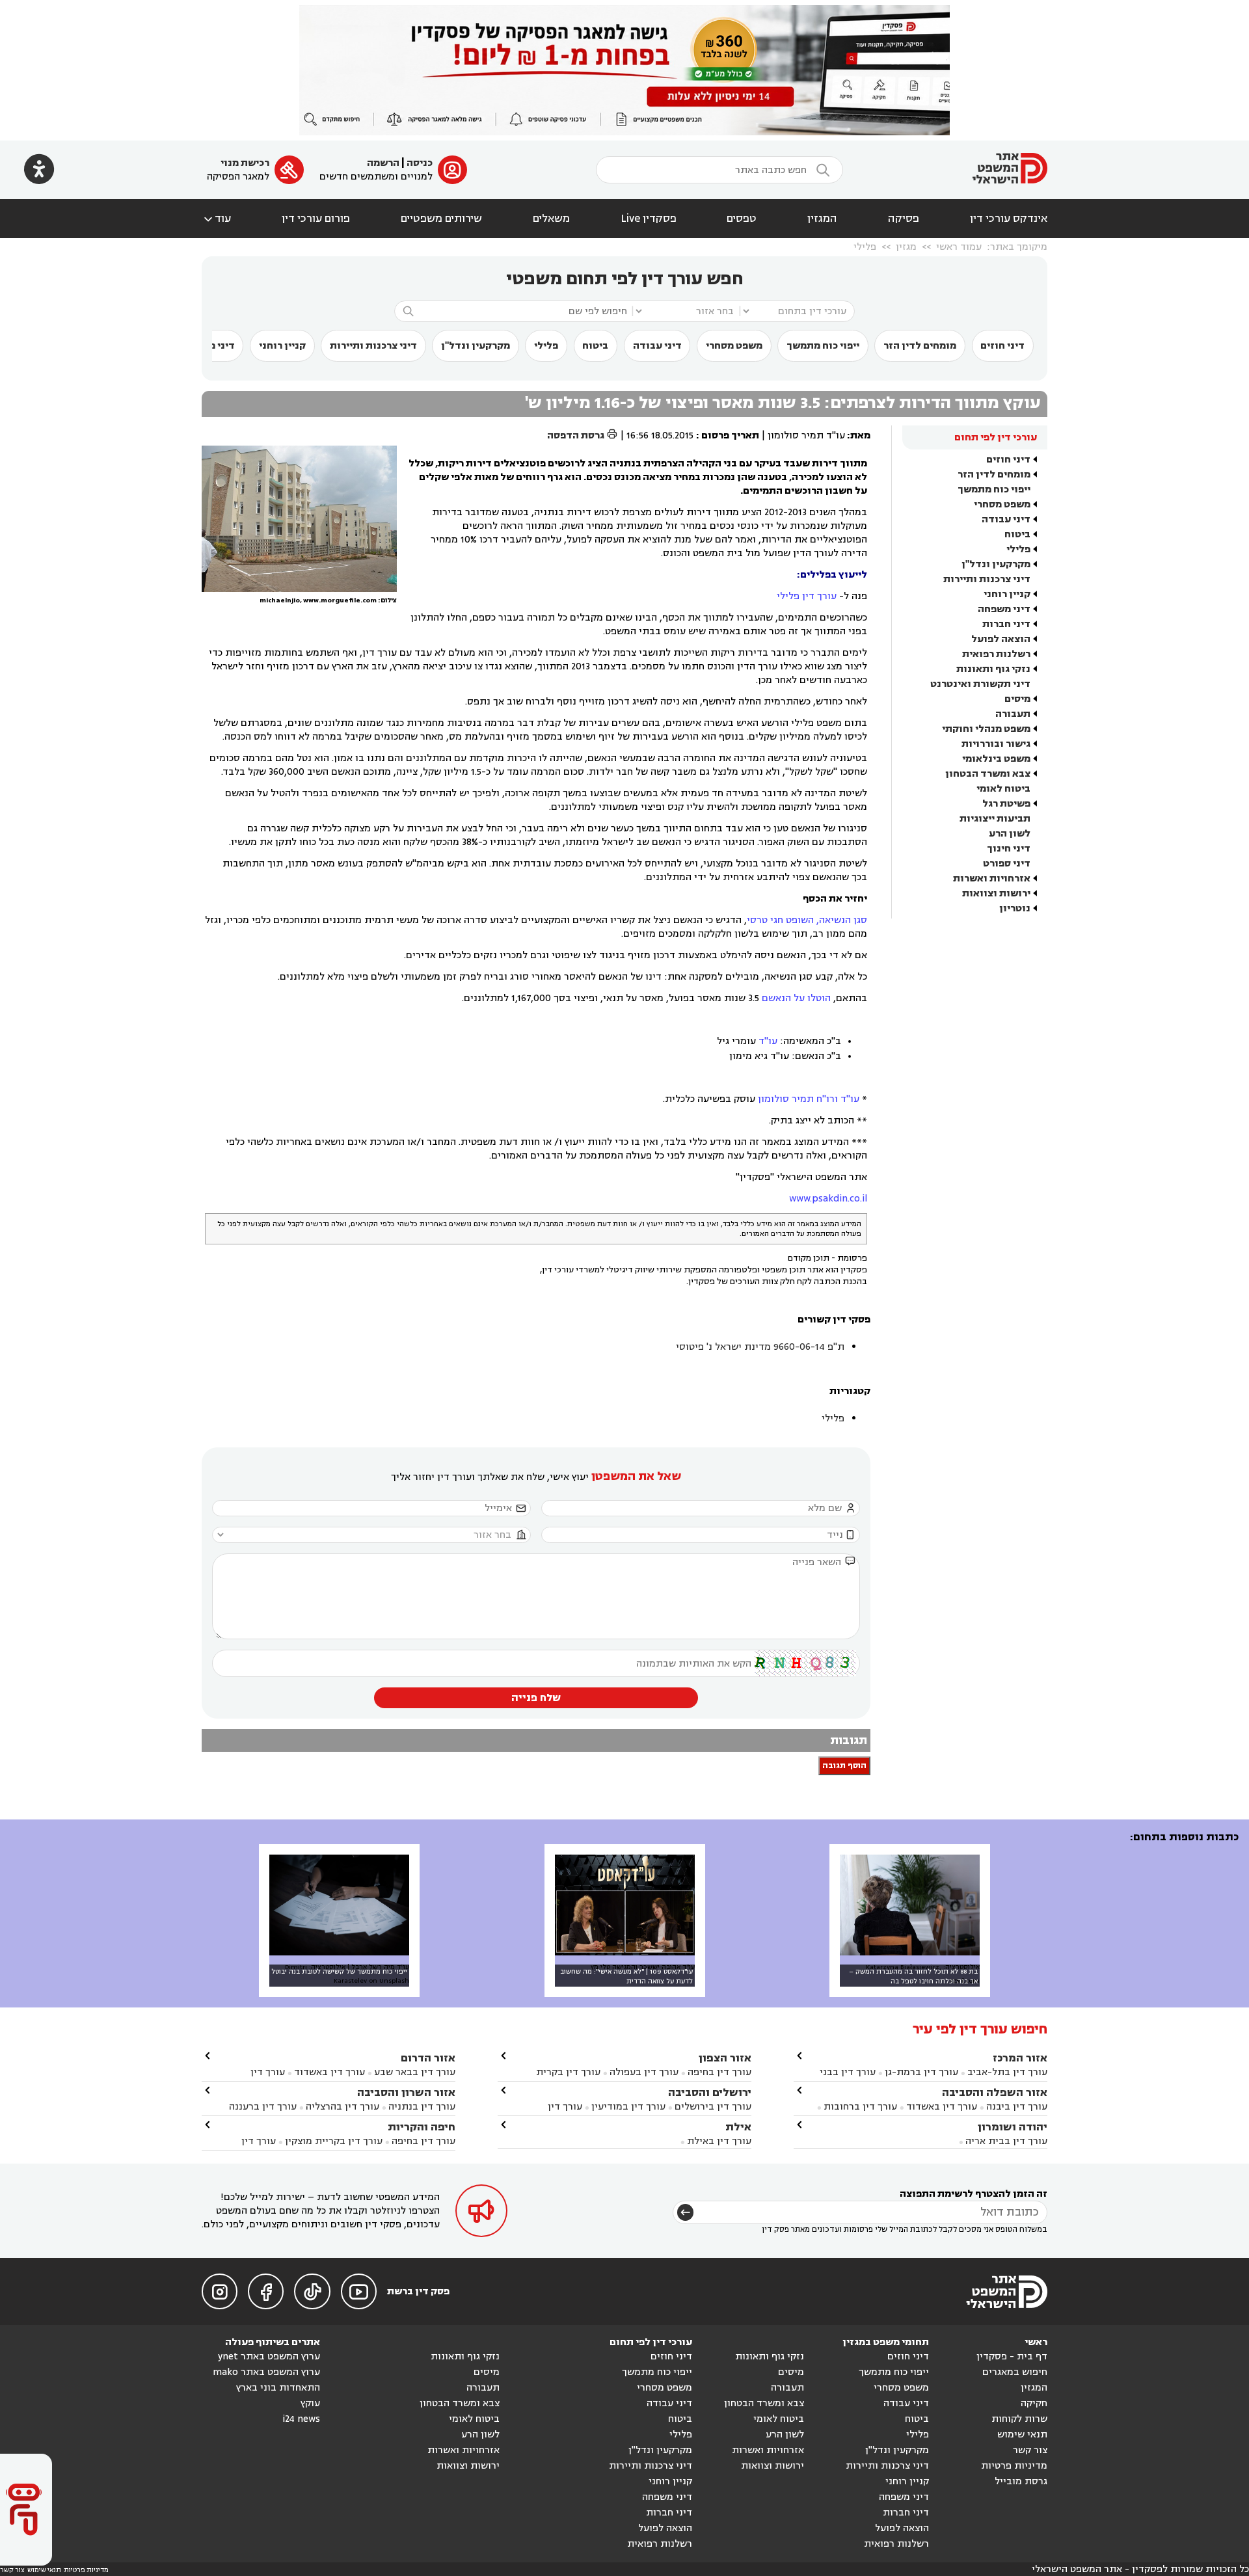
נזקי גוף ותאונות (993, 669)
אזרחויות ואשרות (992, 879)
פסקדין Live (649, 219)
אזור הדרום (428, 2058)
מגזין (906, 247)
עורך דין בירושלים (713, 2107)
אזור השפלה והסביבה (995, 2092)
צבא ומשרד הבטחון (988, 774)
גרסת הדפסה (583, 436)
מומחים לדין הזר (920, 346)
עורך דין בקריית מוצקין (334, 2141)
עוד (216, 219)
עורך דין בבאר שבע (415, 2072)
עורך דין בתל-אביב (1007, 2072)
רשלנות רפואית (996, 654)
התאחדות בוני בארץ (278, 2388)
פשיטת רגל (1006, 804)
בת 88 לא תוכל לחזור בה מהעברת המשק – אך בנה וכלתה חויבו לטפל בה (913, 1976)
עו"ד (768, 1041)
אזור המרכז (1020, 2058)
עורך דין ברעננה (263, 2107)
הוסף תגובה (844, 1766)
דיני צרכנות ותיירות (373, 346)
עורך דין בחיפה (719, 2072)
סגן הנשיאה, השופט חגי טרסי (807, 920)
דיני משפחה (1004, 609)
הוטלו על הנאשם (796, 998)
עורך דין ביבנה (1017, 2107)
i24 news (301, 2419)
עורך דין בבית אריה (1006, 2141)
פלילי (865, 247)
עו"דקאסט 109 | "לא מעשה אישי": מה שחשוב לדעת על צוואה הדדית (626, 1976)
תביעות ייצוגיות (995, 819)
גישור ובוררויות (996, 744)
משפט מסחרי (734, 346)
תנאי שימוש (1022, 2435)
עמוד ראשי (959, 247)
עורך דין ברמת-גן (921, 2072)
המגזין (822, 219)
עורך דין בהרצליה (342, 2107)
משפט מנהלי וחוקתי (986, 729)
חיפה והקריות (422, 2127)
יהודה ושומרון (1013, 2127)
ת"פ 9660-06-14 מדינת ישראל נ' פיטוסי (760, 1347)
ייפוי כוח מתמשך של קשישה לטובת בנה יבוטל (339, 1971)
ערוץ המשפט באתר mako (266, 2372)
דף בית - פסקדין (1012, 2356)
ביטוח (595, 346)
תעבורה (1013, 714)
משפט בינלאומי (996, 759)
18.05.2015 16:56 (660, 436)
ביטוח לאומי (1003, 789)
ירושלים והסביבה (710, 2092)
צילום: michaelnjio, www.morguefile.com (328, 600)
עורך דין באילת (719, 2141)
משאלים (551, 219)
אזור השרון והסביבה (406, 2092)
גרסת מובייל (1021, 2481)
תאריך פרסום (730, 436)
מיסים (1017, 699)
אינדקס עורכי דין (1009, 219)
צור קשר (1030, 2450)
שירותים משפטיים (441, 219)
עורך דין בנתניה (422, 2107)
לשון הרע (1010, 834)
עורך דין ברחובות (860, 2107)
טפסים (742, 219)
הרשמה (383, 163)
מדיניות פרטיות (1014, 2466)
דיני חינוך (1009, 849)
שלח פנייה (536, 1698)
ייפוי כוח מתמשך (823, 346)
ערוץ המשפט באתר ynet (269, 2356)
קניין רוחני (282, 346)
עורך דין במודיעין (628, 2107)
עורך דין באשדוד (942, 2107)
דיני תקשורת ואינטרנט (980, 684)
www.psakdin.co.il (828, 1199)
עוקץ (310, 2403)
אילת (738, 2127)
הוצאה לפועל (1001, 639)
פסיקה (904, 219)
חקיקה (1034, 2403)
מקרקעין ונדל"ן (476, 346)
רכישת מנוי (245, 163)
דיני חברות (1006, 624)
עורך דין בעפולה (643, 2072)
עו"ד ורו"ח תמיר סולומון (809, 1099)
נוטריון (1015, 908)
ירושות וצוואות (996, 893)
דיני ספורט (1007, 864)
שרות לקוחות (1019, 2419)
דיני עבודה (657, 346)
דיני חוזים (1002, 346)
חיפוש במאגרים (1015, 2372)
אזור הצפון (725, 2058)
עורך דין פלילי (807, 596)
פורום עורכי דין (316, 219)
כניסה (420, 163)
